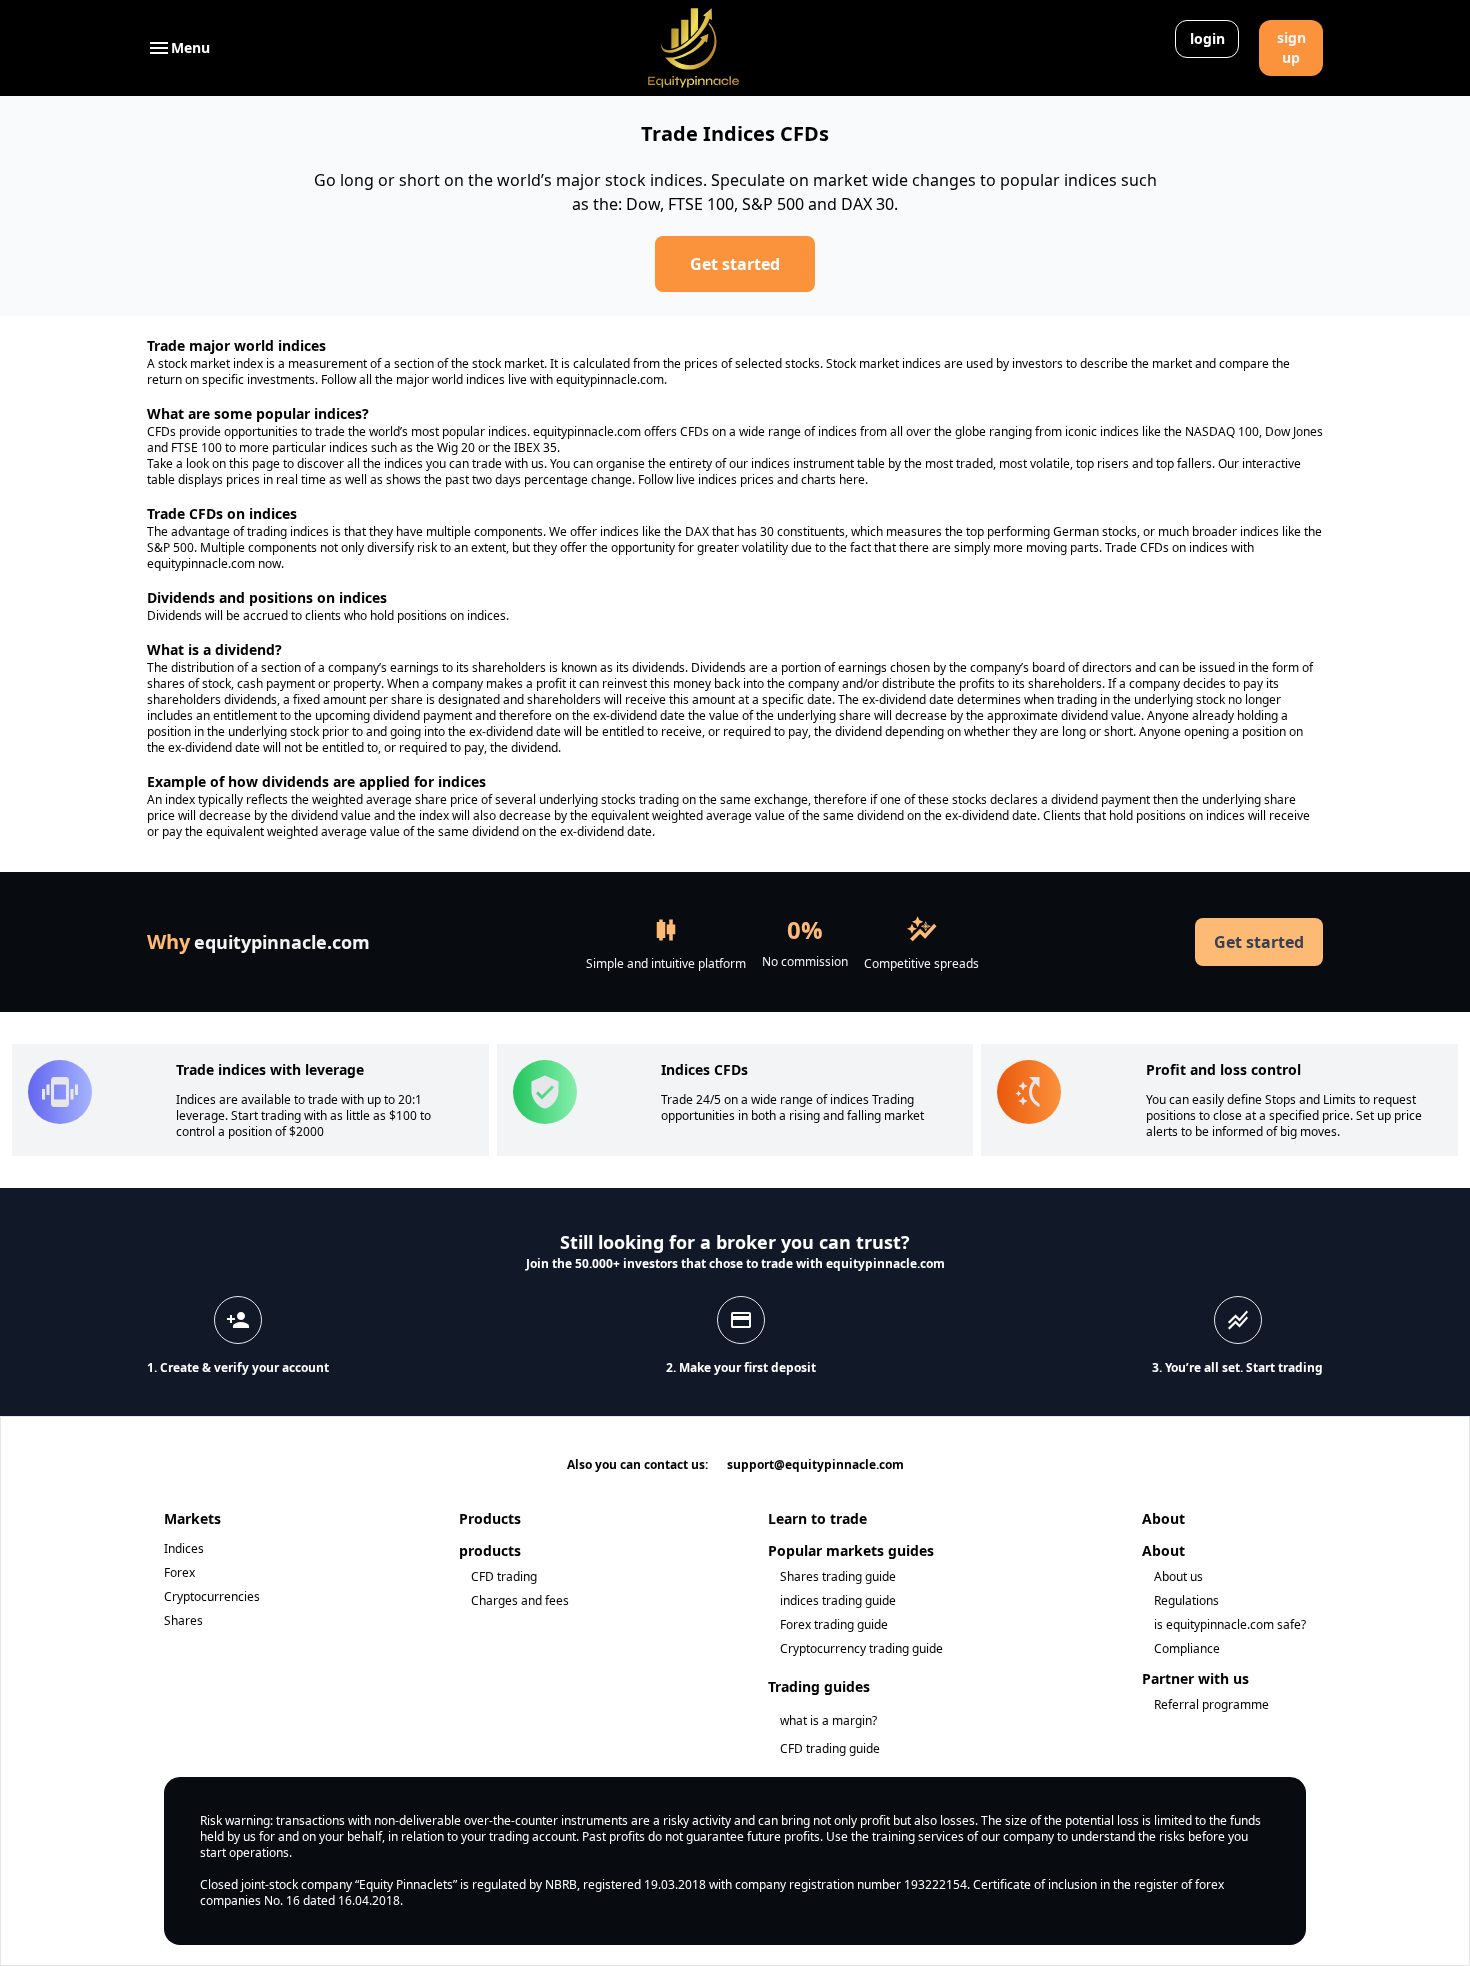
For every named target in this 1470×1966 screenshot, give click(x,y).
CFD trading (504, 1576)
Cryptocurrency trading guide (861, 1648)
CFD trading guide (830, 1748)
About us (1178, 1576)
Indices (184, 1548)
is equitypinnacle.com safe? (1230, 1624)
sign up (1291, 47)
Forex (179, 1572)
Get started (735, 264)
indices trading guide (838, 1600)
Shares (183, 1620)
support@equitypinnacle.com (815, 1464)
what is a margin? (828, 1720)
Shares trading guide (838, 1576)
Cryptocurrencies (212, 1596)
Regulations (1186, 1600)
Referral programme (1211, 1704)
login (1207, 38)
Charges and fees (520, 1600)
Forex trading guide (834, 1624)
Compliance (1187, 1648)
